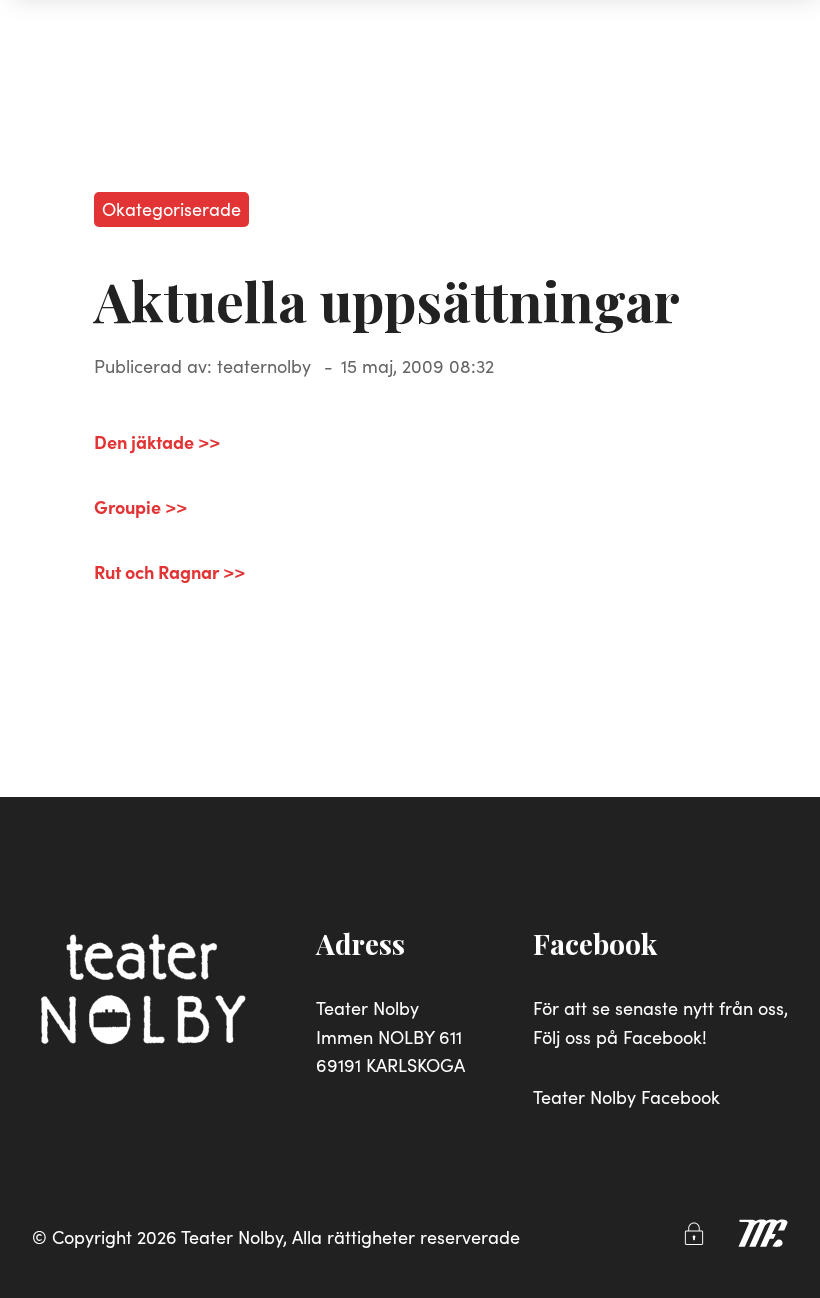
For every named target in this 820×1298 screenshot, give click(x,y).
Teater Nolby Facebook (626, 1096)
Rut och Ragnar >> (169, 571)
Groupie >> (140, 506)
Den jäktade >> (157, 441)
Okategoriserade (171, 208)
